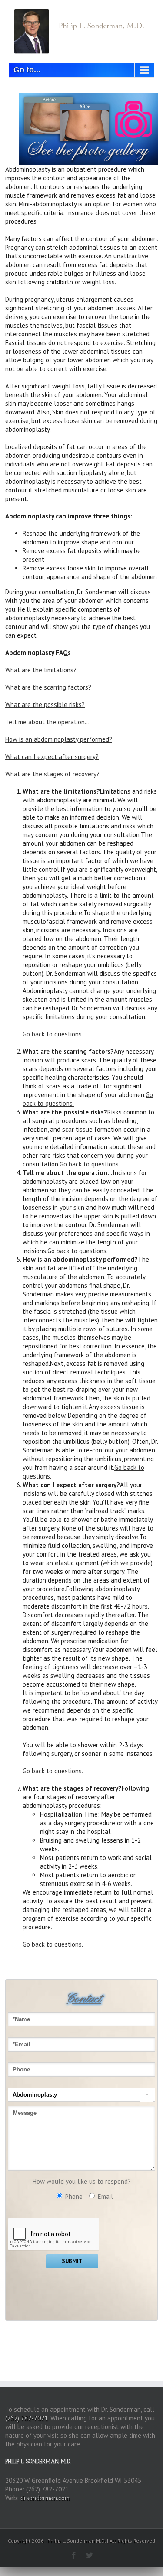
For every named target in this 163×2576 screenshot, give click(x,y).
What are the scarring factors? (48, 687)
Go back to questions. (53, 1034)
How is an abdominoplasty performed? (59, 739)
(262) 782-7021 (27, 2418)
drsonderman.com (45, 2498)
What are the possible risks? (45, 705)
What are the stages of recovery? (52, 774)
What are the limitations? (41, 670)
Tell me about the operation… (47, 722)
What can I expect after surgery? (52, 757)
